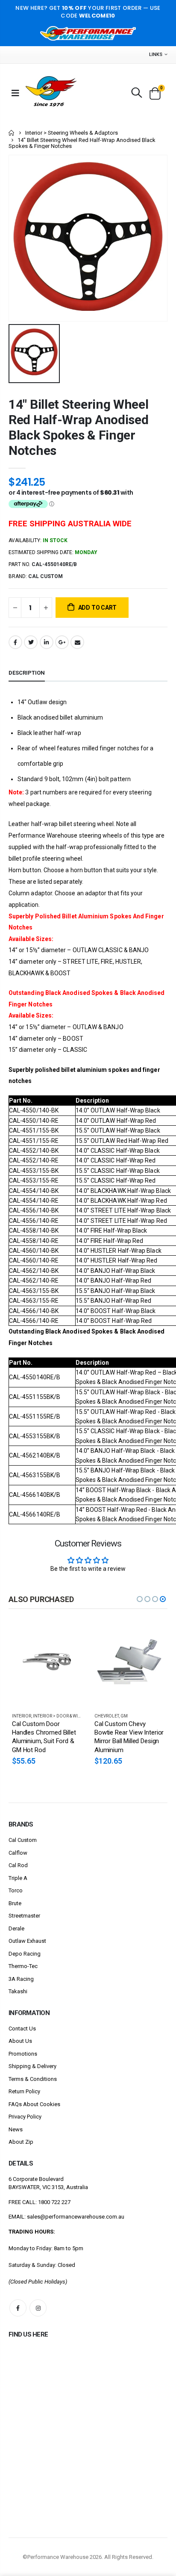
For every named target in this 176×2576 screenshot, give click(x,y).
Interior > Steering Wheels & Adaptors (72, 133)
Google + (62, 642)
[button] (140, 1599)
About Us (20, 2041)
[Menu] (15, 93)
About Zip (21, 2142)
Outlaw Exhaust (27, 1941)
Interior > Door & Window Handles (73, 1716)
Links (156, 55)
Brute (15, 1903)
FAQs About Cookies (34, 2104)
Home (12, 133)
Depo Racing (25, 1954)
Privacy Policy (25, 2117)
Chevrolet (107, 1716)
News (16, 2129)
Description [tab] (27, 673)
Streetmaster (24, 1916)
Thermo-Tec (23, 1966)
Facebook (15, 642)
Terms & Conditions (33, 2079)
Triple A (18, 1878)
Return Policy (24, 2091)
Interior (22, 1716)
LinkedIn (47, 642)
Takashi (18, 1991)
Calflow (18, 1853)
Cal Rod (18, 1865)
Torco (16, 1890)
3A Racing (21, 1979)
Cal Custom (23, 1840)
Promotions (23, 2054)
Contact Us (22, 2029)
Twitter (31, 642)
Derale (16, 1928)
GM (124, 1716)
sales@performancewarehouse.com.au (76, 2217)
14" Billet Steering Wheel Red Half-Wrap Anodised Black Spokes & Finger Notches (79, 427)
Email (77, 642)
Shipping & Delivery (32, 2066)
